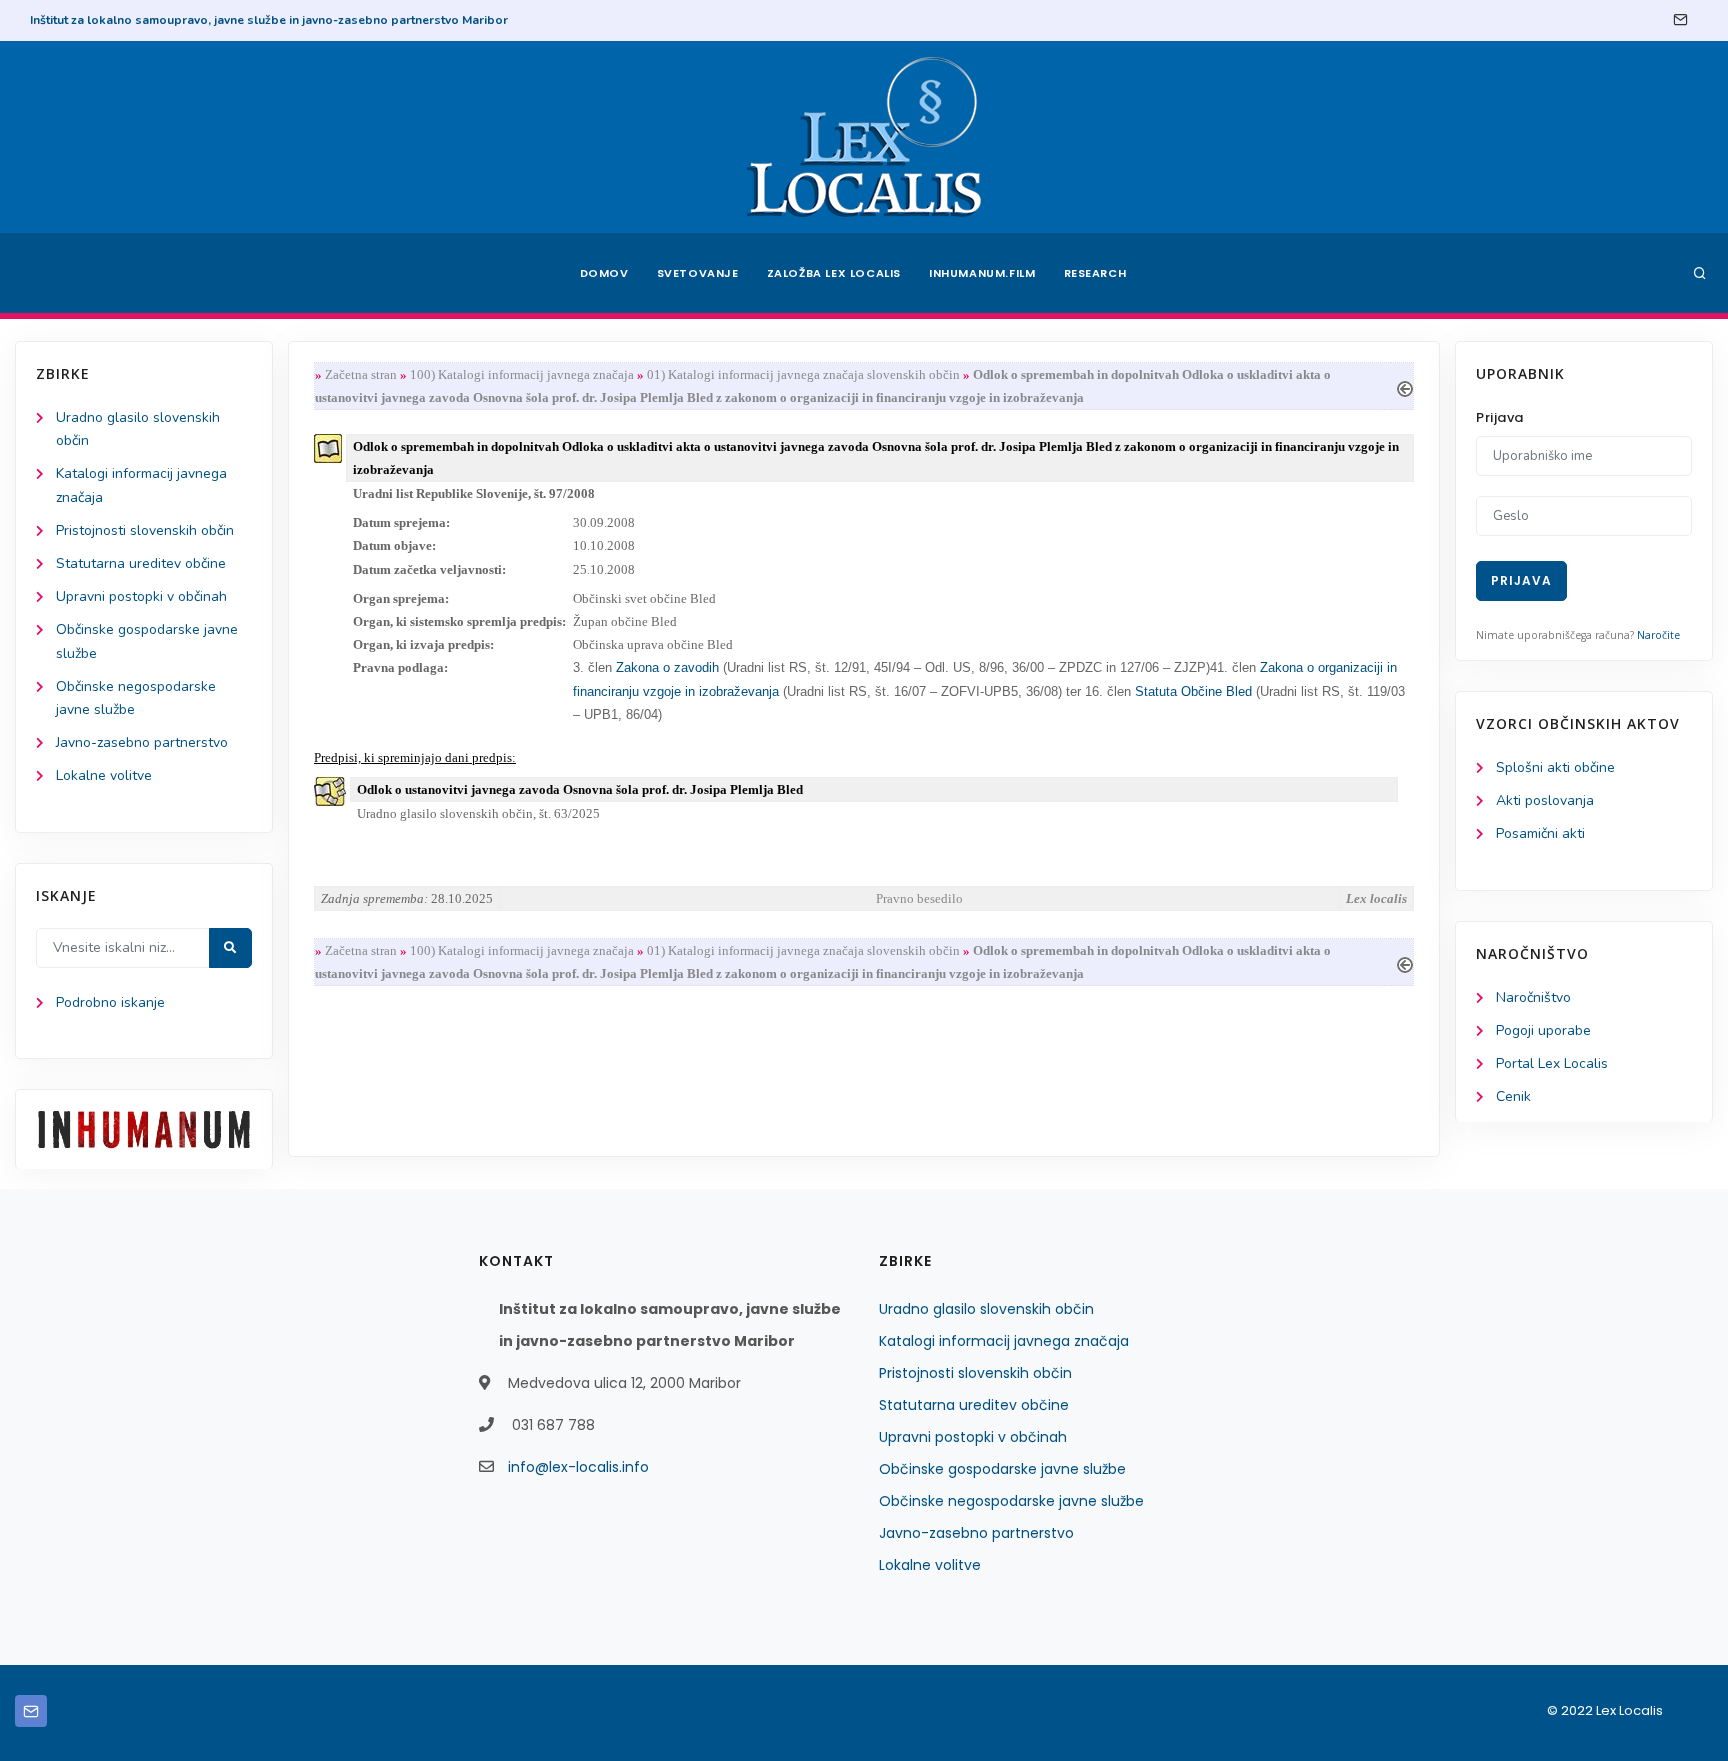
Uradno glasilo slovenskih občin (986, 1309)
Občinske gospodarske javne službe (1002, 1469)
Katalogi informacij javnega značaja (1004, 1341)
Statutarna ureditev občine (141, 563)
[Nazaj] (1405, 386)
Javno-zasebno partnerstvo (142, 742)
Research (1095, 273)
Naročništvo (1533, 997)
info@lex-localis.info (578, 1467)
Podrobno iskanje (110, 1002)
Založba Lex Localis (834, 273)
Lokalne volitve (104, 775)
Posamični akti (1540, 833)
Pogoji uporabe (1543, 1030)
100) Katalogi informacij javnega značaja (522, 374)
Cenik (1513, 1096)
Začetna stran (361, 374)
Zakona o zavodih (667, 667)
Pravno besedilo (919, 898)
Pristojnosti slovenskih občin (145, 530)
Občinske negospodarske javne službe (1011, 1501)
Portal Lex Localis (1552, 1063)
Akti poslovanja (1545, 800)
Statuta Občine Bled (1193, 691)
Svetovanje (698, 273)
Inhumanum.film (982, 273)
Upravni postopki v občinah (141, 596)
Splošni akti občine (1555, 767)
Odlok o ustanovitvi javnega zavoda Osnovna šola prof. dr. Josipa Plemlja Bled (580, 789)
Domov (604, 273)
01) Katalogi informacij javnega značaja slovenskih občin (803, 374)
